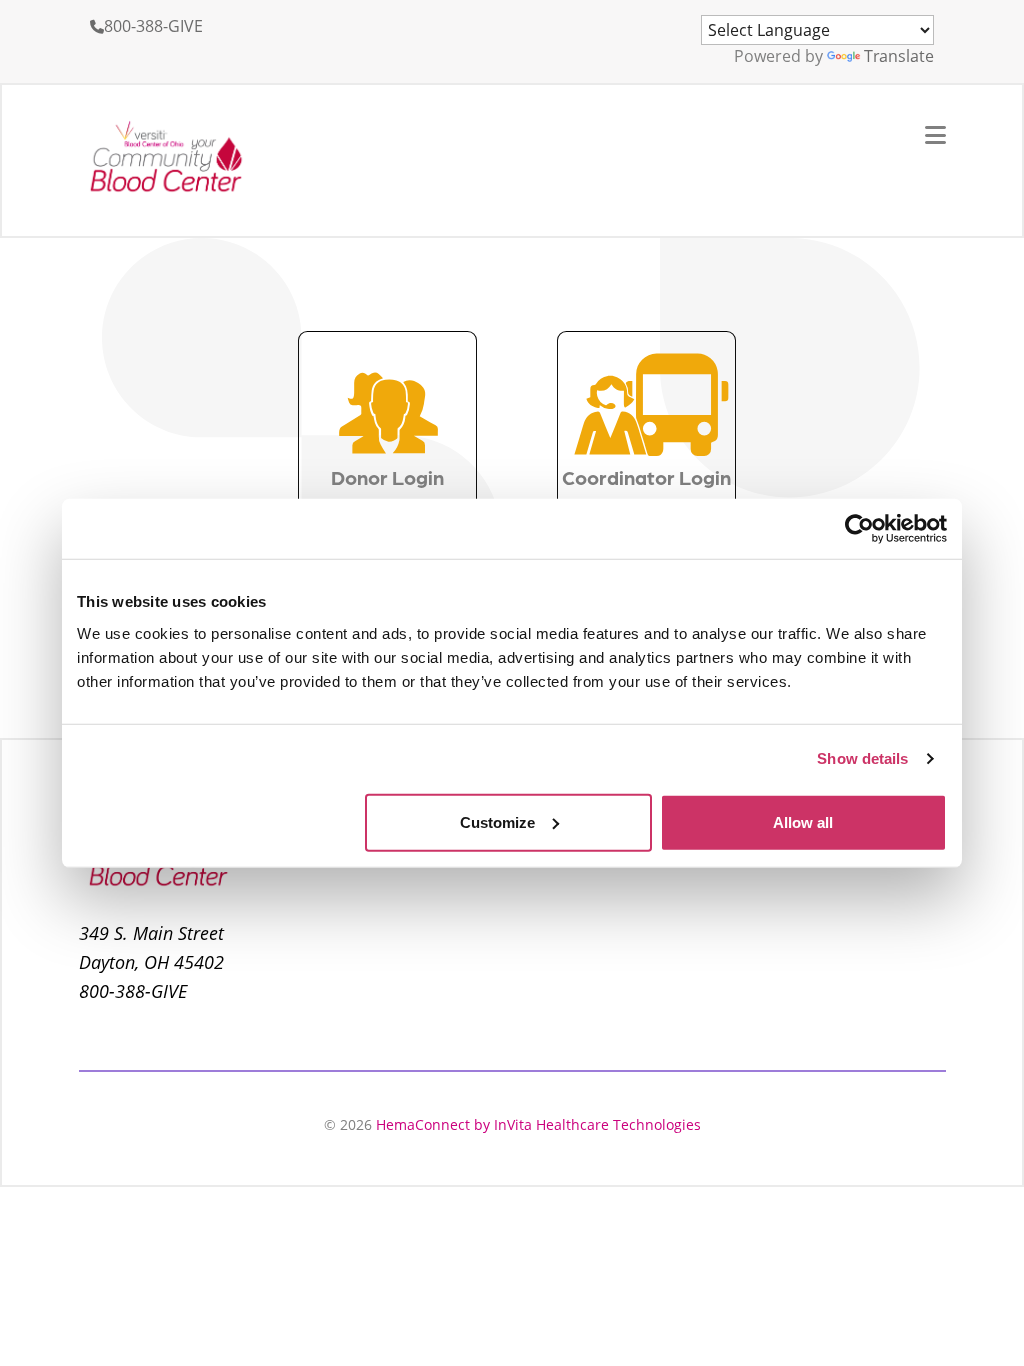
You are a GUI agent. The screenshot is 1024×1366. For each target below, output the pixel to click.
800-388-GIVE (153, 26)
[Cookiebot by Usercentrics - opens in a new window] (859, 529)
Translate (899, 56)
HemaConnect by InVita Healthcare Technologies (538, 1124)
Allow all (803, 821)
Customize (497, 821)
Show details (862, 758)
